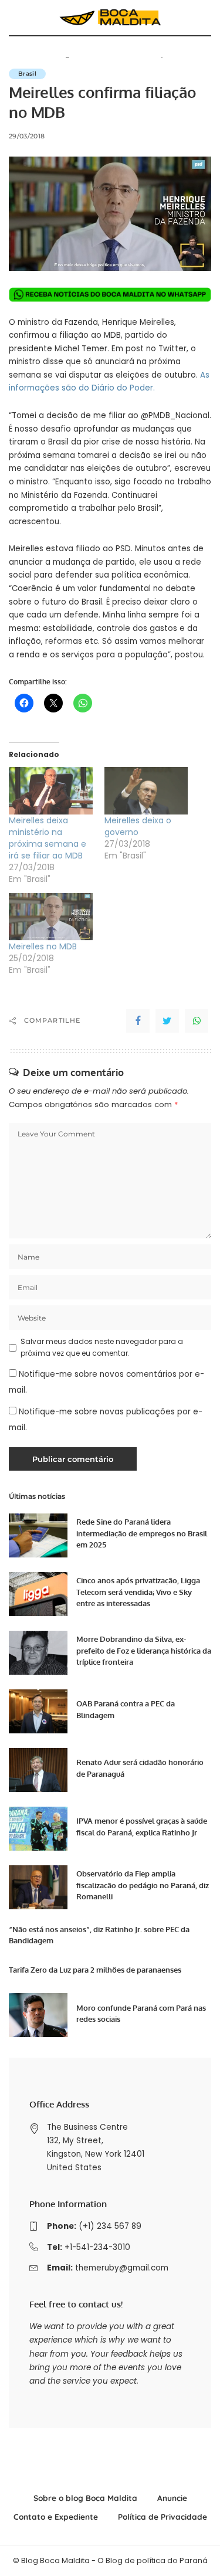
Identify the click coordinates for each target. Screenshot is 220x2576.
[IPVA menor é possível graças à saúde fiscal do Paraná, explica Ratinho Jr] (38, 1829)
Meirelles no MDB (43, 946)
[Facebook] (138, 1021)
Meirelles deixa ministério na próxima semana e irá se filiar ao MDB (48, 838)
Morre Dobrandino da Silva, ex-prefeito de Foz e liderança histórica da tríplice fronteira (144, 1650)
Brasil (27, 74)
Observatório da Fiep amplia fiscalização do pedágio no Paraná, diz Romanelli (143, 1885)
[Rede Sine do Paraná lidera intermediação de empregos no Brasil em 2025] (38, 1535)
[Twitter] (167, 1021)
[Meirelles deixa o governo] (146, 791)
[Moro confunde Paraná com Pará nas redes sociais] (38, 2015)
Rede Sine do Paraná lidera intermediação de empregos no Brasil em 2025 (142, 1533)
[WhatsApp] (197, 1021)
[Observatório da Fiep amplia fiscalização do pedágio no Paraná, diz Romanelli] (38, 1887)
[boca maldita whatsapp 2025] (110, 294)
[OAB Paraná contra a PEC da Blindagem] (38, 1711)
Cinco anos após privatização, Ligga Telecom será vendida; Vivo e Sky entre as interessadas (138, 1592)
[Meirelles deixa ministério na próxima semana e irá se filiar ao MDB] (51, 791)
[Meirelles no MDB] (51, 917)
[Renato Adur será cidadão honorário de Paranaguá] (38, 1770)
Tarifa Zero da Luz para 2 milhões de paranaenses (95, 1970)
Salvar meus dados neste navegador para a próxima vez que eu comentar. (102, 1347)
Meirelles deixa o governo (138, 826)
